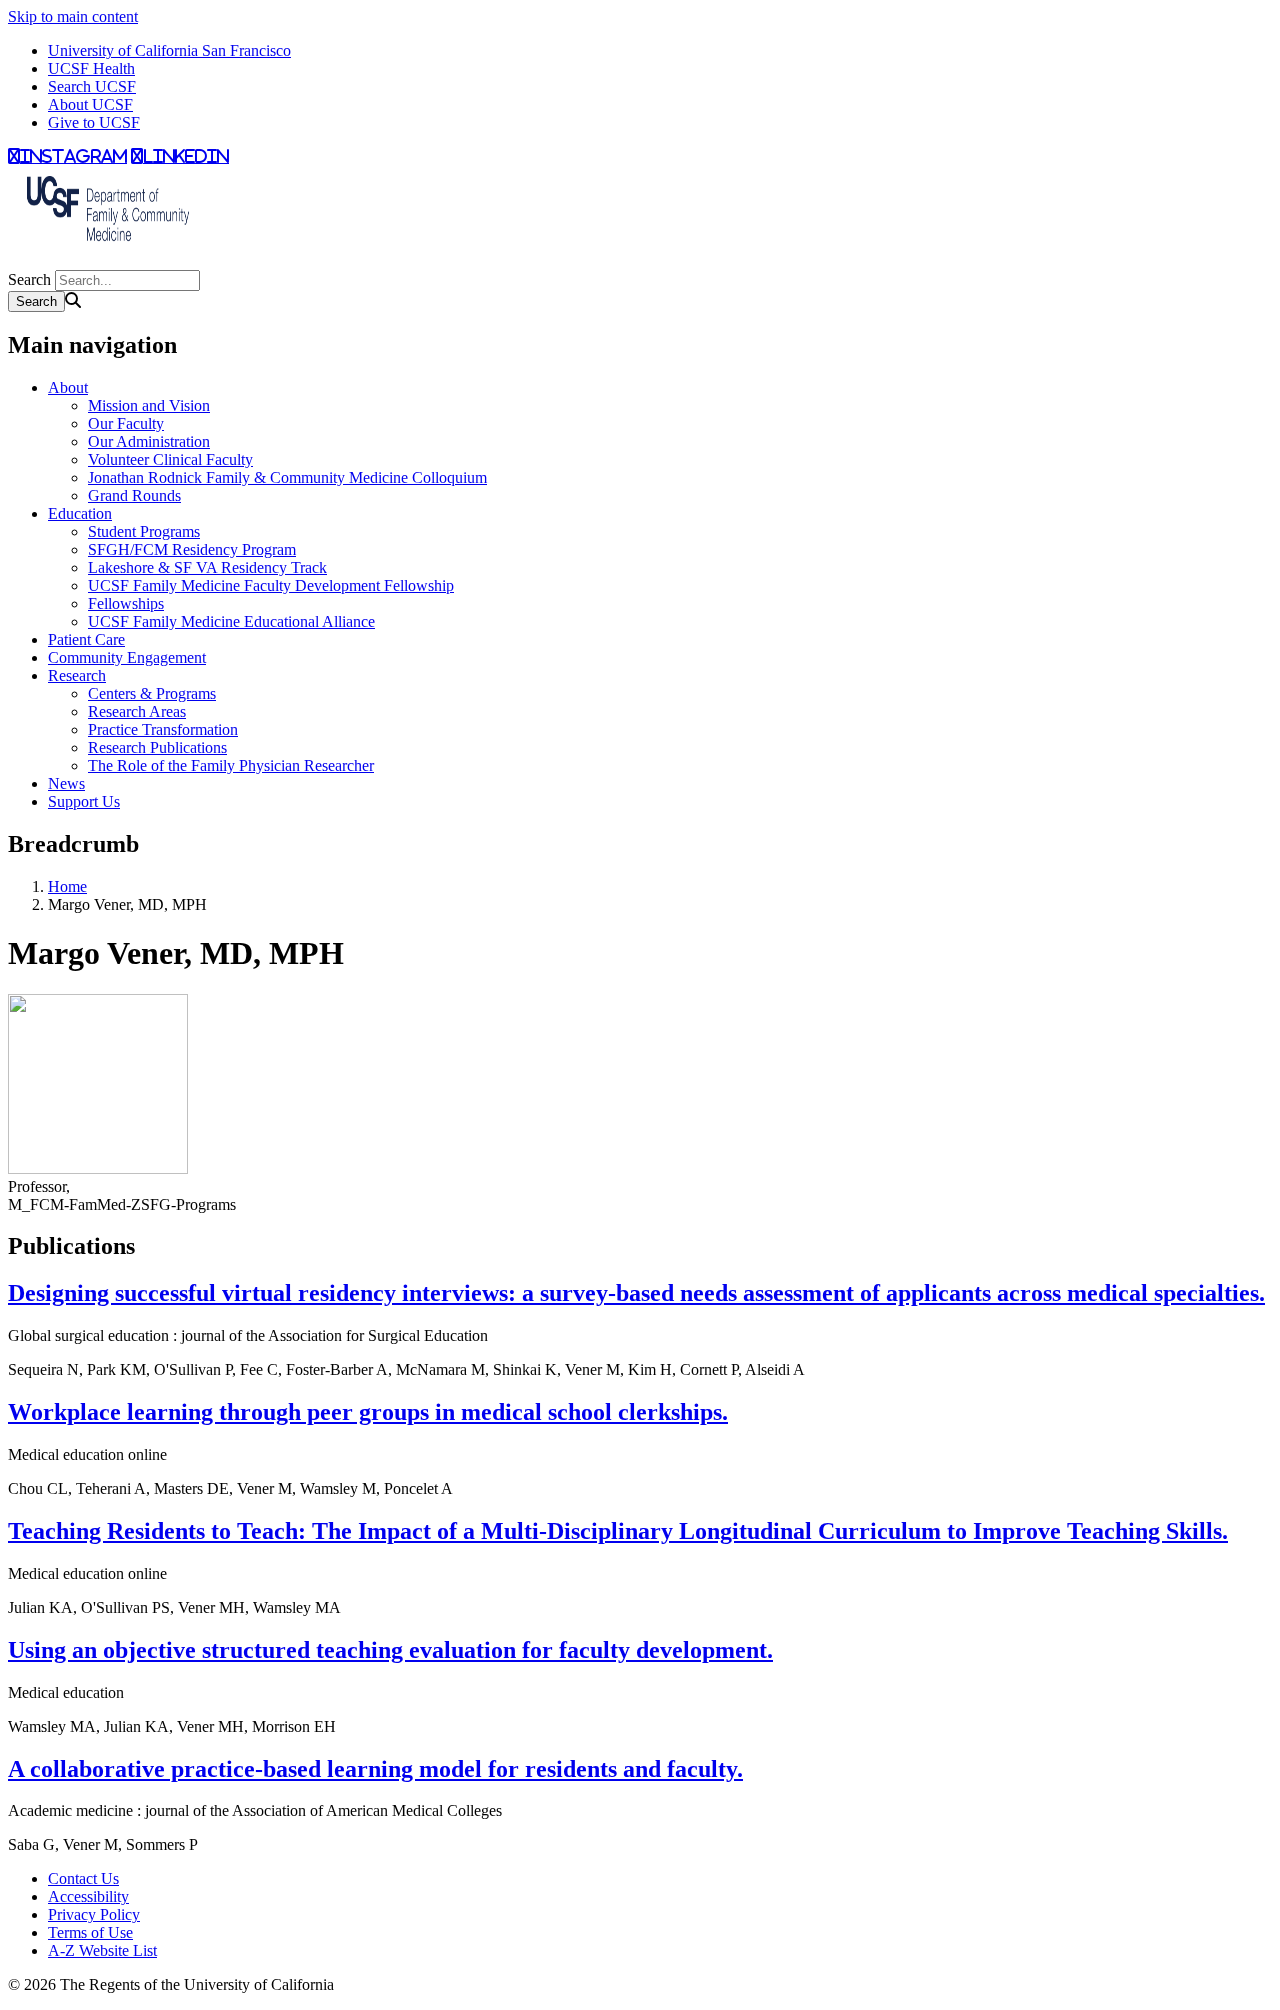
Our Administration (149, 441)
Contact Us (83, 1878)
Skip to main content (73, 16)
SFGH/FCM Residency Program (192, 549)
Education (80, 513)
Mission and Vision (149, 405)
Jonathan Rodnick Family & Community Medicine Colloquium (287, 477)
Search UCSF (92, 86)
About (68, 387)
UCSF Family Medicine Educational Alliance (231, 621)
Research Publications (157, 747)
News (66, 783)
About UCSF (90, 104)
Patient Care (86, 639)
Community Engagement (127, 657)
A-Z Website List (102, 1950)
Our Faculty (126, 423)
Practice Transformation (163, 729)
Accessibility (88, 1896)
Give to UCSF (94, 122)
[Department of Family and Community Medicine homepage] (108, 260)
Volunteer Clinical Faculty (170, 459)
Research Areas (137, 711)
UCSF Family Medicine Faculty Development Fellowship (271, 585)
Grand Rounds (134, 495)
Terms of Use (90, 1932)
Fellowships (126, 603)
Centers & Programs (152, 693)
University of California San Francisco (169, 50)
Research (77, 675)
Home (67, 886)
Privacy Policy (94, 1914)
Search (29, 279)
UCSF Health (91, 68)
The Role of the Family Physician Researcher (231, 765)
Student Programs (144, 531)
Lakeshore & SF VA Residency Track (207, 567)
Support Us (84, 801)
